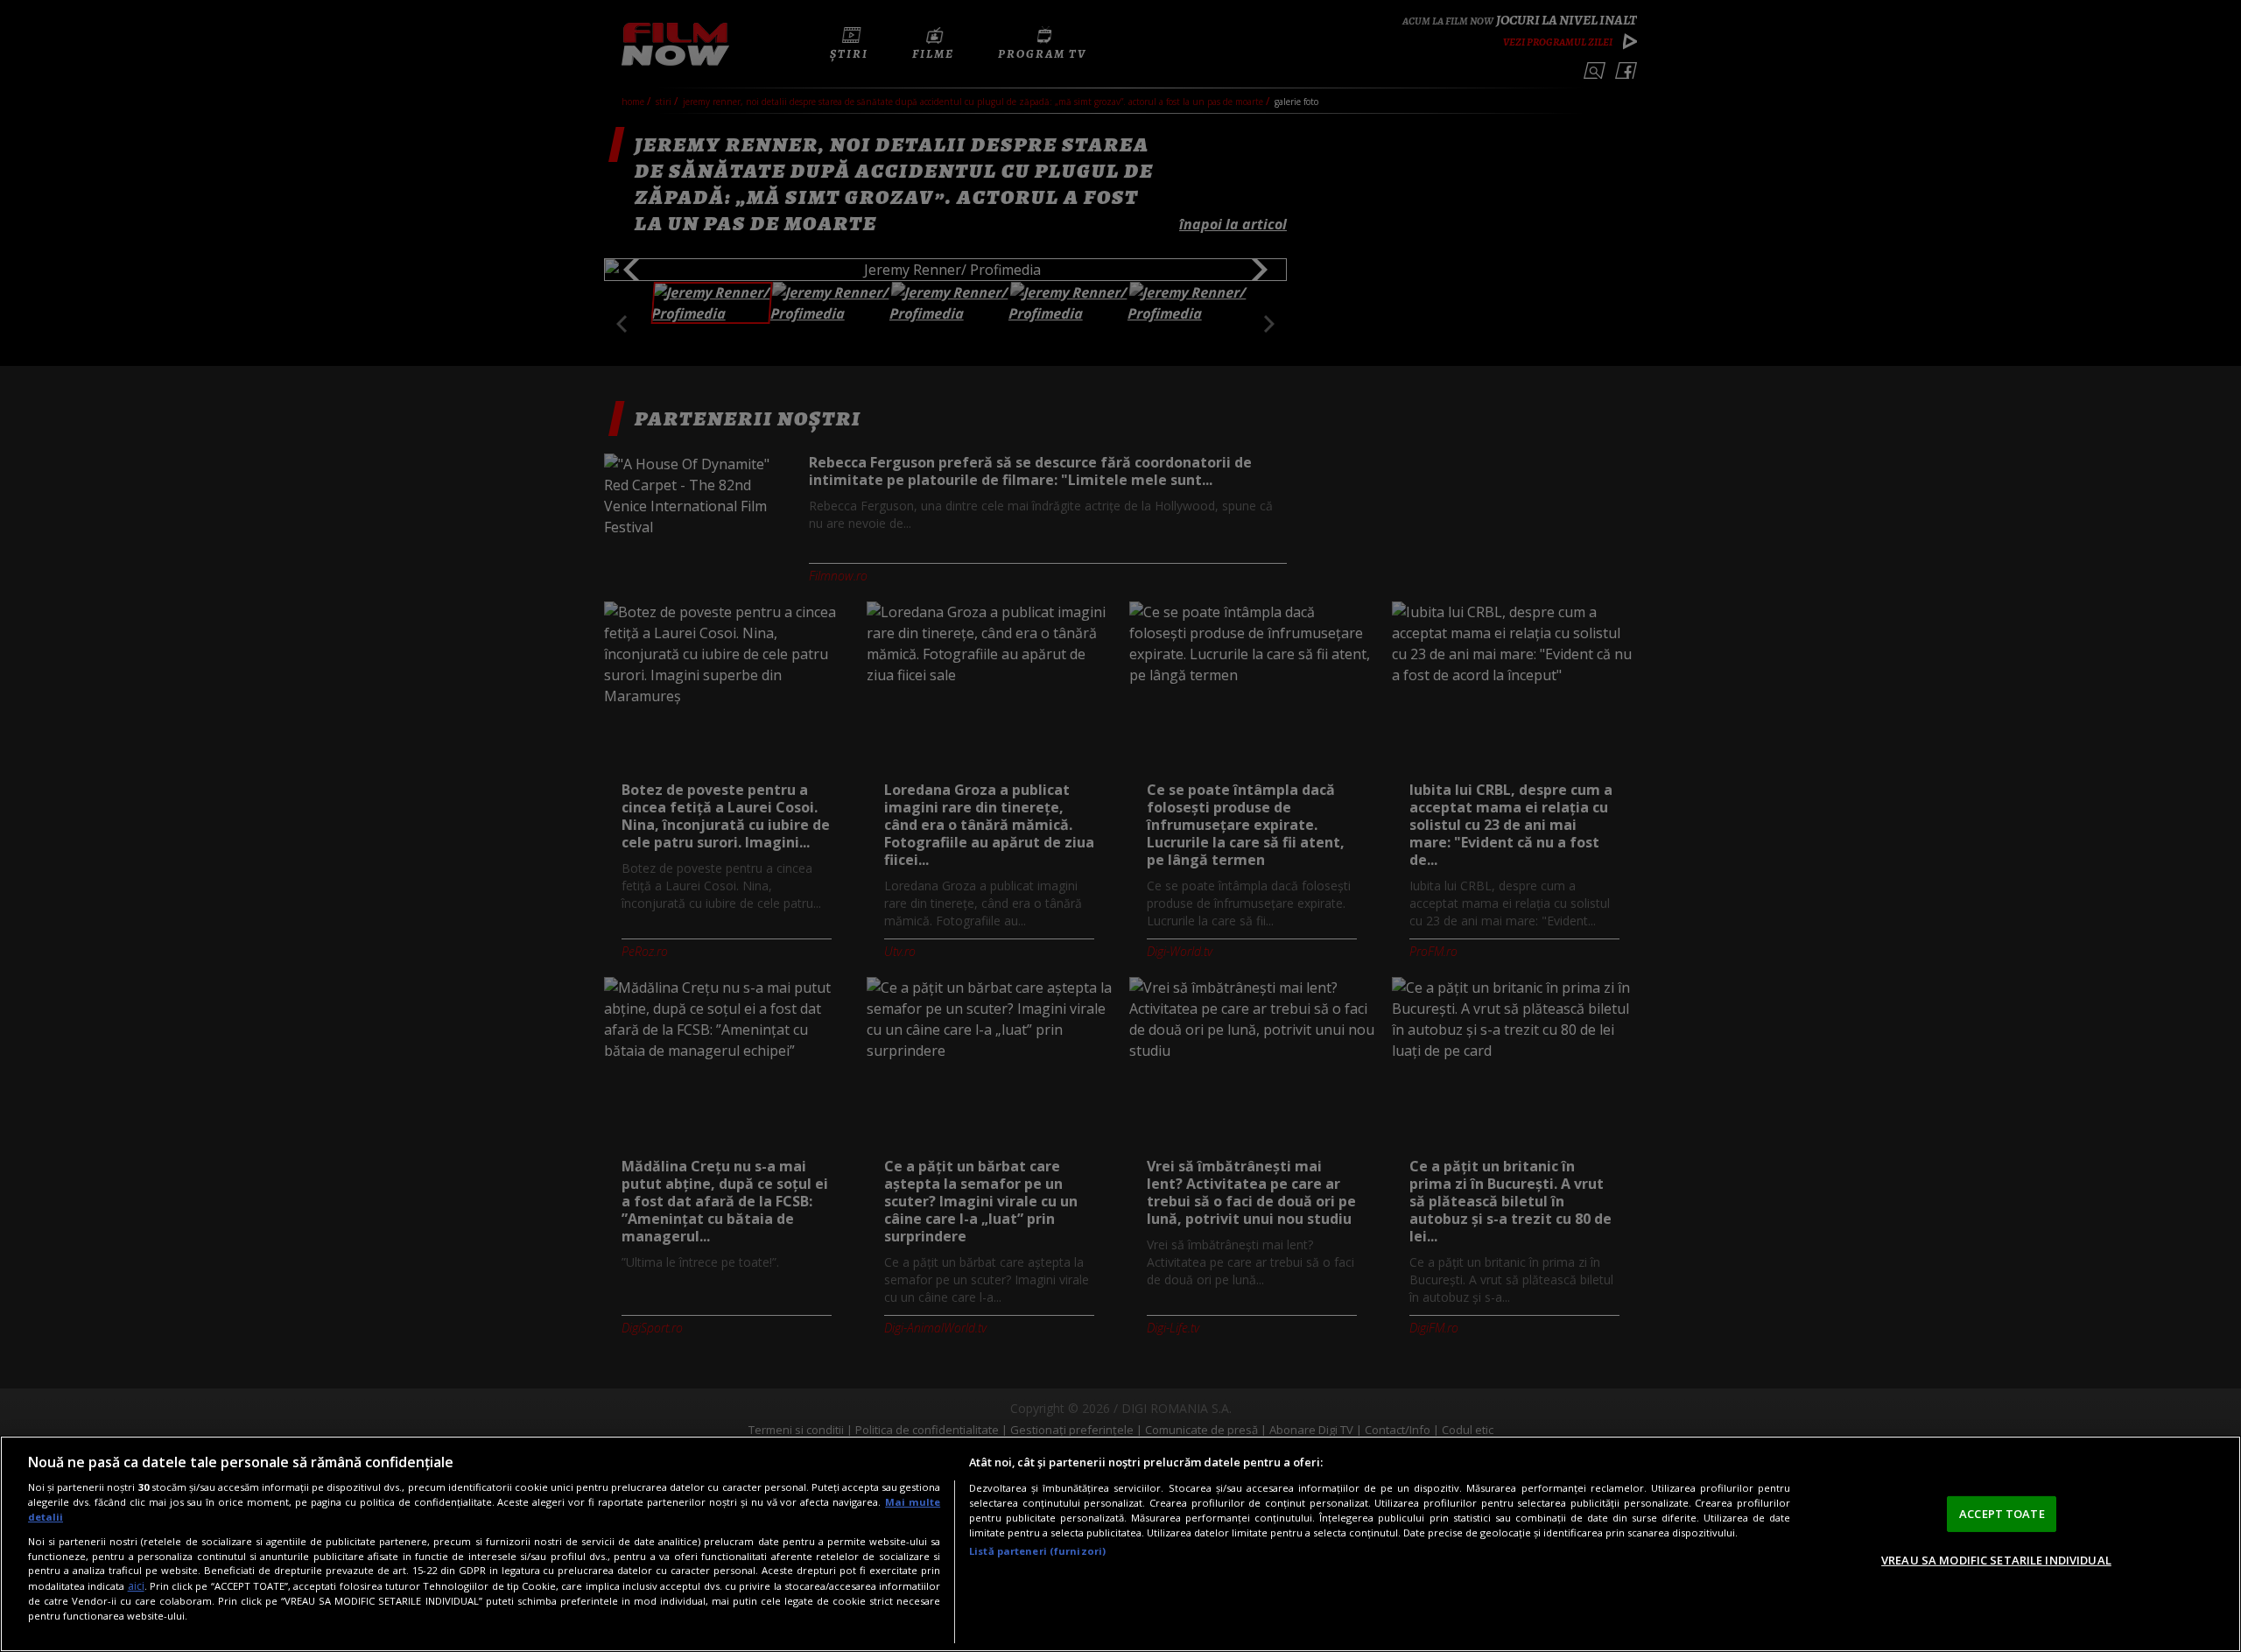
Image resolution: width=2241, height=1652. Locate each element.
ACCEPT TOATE (2002, 1514)
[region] (1120, 1544)
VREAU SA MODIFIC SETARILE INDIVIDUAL (1996, 1560)
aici (136, 1586)
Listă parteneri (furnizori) (1037, 1551)
